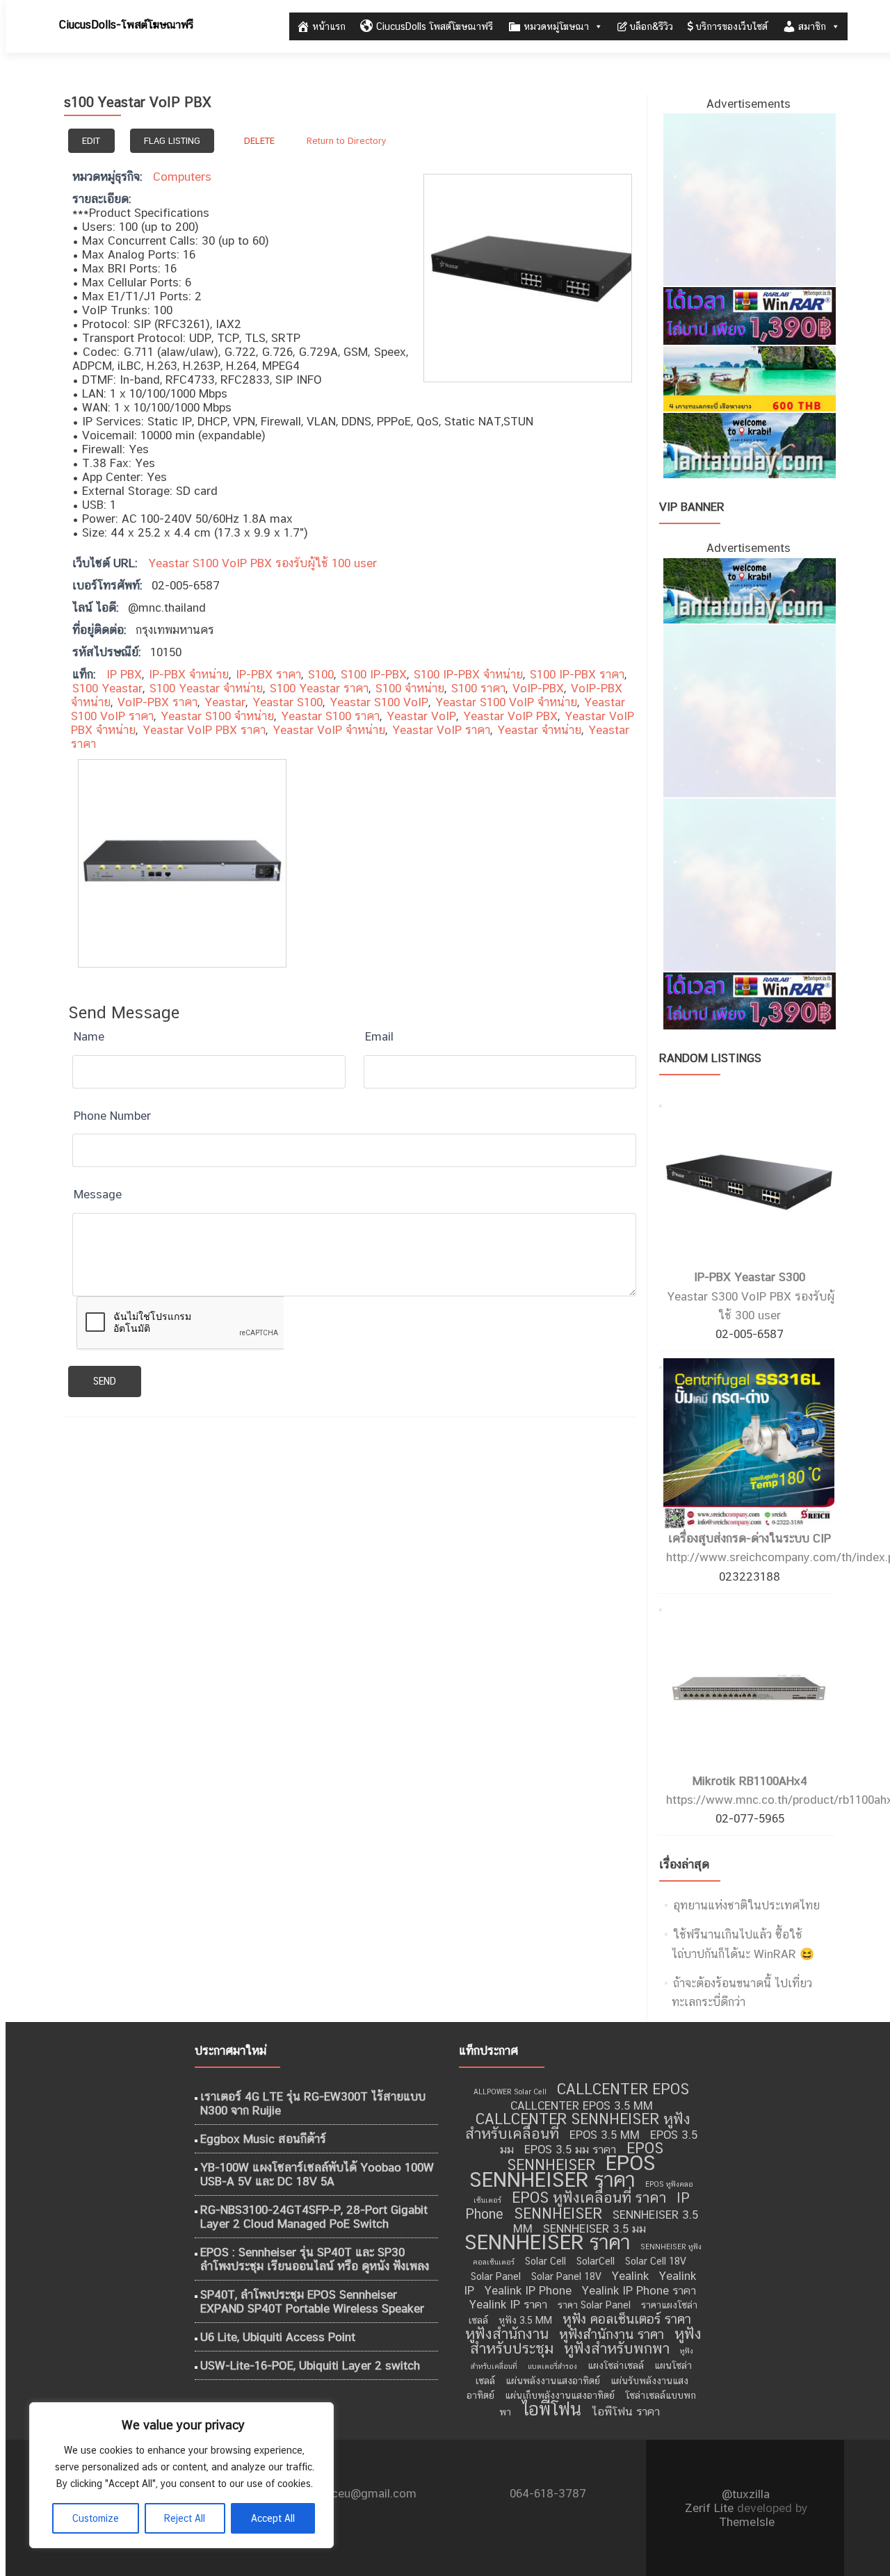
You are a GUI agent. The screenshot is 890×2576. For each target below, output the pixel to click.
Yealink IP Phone (528, 2290)
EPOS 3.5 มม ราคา (570, 2149)
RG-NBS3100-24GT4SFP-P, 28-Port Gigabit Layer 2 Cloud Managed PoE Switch (314, 2217)
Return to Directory (347, 141)
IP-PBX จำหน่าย (189, 674)
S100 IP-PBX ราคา (577, 674)
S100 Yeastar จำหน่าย (206, 688)
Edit (91, 141)
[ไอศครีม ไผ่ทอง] (749, 199)
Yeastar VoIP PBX (510, 716)
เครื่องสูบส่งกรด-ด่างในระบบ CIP (750, 1538)
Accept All (273, 2518)
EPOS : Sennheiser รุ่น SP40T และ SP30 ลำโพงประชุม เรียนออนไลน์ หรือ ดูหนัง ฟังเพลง (315, 2259)
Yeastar (225, 702)
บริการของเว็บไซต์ (731, 26)
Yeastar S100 (288, 702)
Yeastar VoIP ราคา (441, 730)
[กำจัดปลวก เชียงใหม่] (749, 883)
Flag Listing (172, 141)
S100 (321, 674)
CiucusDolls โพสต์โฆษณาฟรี (435, 26)
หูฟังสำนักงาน (507, 2334)
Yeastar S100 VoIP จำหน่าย (506, 702)
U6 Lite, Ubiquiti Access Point (278, 2337)
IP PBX (124, 674)
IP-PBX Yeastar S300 (750, 1277)
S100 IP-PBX (374, 674)
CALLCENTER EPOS (623, 2089)
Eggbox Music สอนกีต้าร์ (263, 2139)
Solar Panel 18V (566, 2276)
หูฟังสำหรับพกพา (617, 2348)
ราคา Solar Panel (594, 2305)
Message (98, 1194)
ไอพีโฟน (551, 2409)
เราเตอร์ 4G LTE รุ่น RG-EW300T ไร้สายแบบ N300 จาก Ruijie (313, 2103)
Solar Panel (496, 2276)
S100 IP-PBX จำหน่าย (468, 674)
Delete (259, 141)
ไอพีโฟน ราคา (626, 2411)
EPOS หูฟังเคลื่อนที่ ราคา (589, 2198)
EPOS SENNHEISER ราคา (563, 2171)
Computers (182, 177)
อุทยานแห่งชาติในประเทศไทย (746, 1905)
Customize (96, 2518)
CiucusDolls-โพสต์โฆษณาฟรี (126, 25)
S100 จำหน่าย (410, 688)
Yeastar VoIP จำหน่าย (329, 730)
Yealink (630, 2276)
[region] (181, 2475)
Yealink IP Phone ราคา (639, 2290)
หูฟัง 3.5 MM (525, 2320)
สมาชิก (812, 26)
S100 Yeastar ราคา (319, 688)
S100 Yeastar (107, 688)
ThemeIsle (747, 2522)
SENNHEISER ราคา (547, 2242)
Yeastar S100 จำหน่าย (217, 716)
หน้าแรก (329, 26)
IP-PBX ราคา (268, 674)
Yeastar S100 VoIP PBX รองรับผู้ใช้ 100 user (262, 563)
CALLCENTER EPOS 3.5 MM (582, 2105)
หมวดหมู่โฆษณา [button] (556, 26)
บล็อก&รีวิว (651, 26)
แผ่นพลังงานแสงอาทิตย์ (553, 2381)
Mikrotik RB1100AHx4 (750, 1781)
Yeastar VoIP (421, 716)
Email (379, 1036)
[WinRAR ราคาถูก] (749, 315)
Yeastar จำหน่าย (539, 730)
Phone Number (112, 1116)
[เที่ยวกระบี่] (749, 445)
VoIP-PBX (538, 688)
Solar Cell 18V (656, 2261)
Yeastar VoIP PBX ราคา (204, 730)
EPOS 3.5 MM (605, 2135)
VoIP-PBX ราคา (157, 702)
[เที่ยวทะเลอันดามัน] (749, 377)
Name (89, 1036)
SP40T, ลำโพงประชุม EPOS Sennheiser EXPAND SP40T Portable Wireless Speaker (312, 2301)
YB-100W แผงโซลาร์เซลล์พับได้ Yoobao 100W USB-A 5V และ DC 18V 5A (317, 2174)
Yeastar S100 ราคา (330, 716)
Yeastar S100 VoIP (379, 702)
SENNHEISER (558, 2214)
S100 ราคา (478, 688)
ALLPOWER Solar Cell (510, 2092)
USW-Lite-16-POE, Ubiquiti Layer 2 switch (310, 2365)
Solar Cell (545, 2261)
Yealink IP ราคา (508, 2304)
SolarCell (596, 2261)
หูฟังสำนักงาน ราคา (612, 2334)
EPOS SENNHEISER (585, 2157)
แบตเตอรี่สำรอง (552, 2366)
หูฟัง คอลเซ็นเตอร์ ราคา (627, 2319)
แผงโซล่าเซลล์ (616, 2365)
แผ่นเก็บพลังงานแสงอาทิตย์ (560, 2395)
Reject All (185, 2518)
